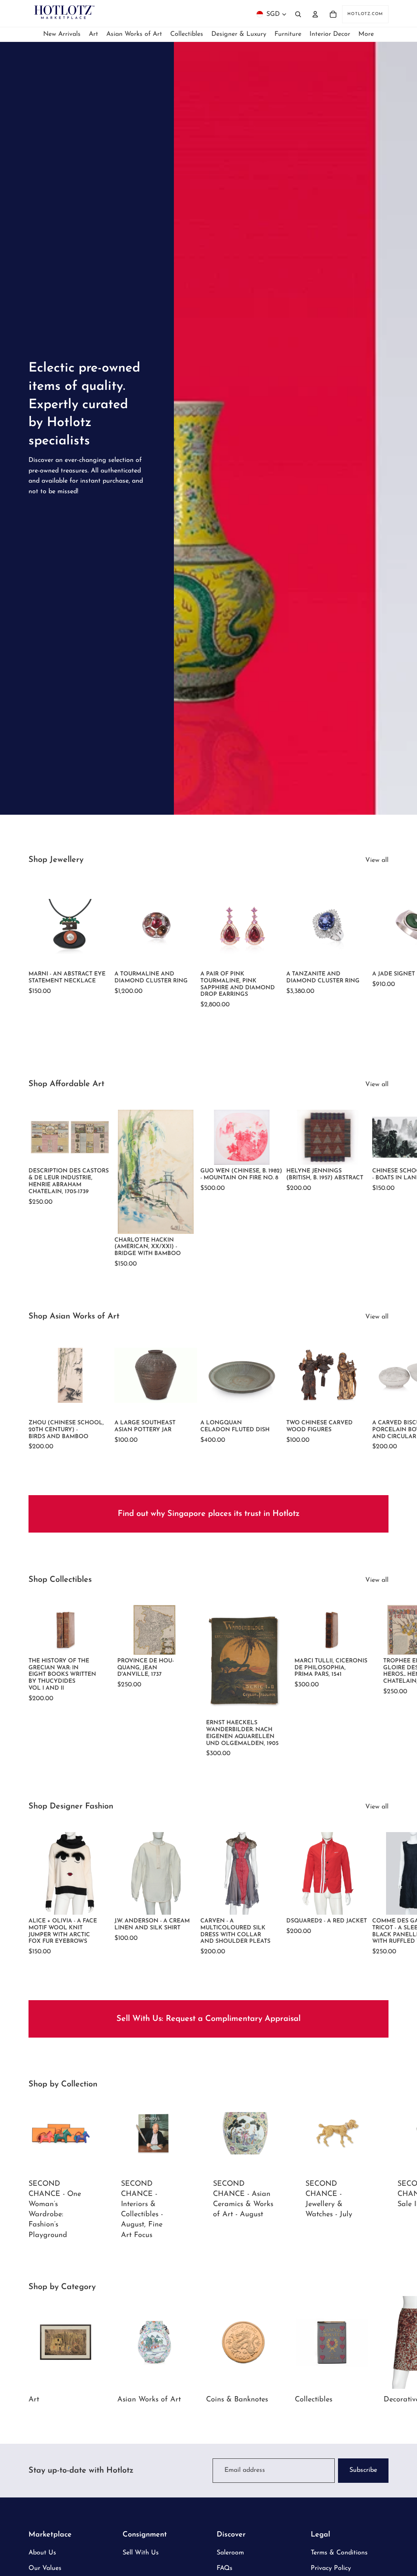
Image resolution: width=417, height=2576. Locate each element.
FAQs (225, 2568)
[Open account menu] (315, 14)
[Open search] (298, 14)
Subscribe (363, 2470)
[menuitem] (366, 34)
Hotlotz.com (365, 14)
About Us (42, 2553)
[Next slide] (380, 944)
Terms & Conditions (339, 2553)
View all (377, 860)
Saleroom (230, 2553)
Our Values (45, 2568)
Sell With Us (141, 2553)
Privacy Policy (331, 2568)
